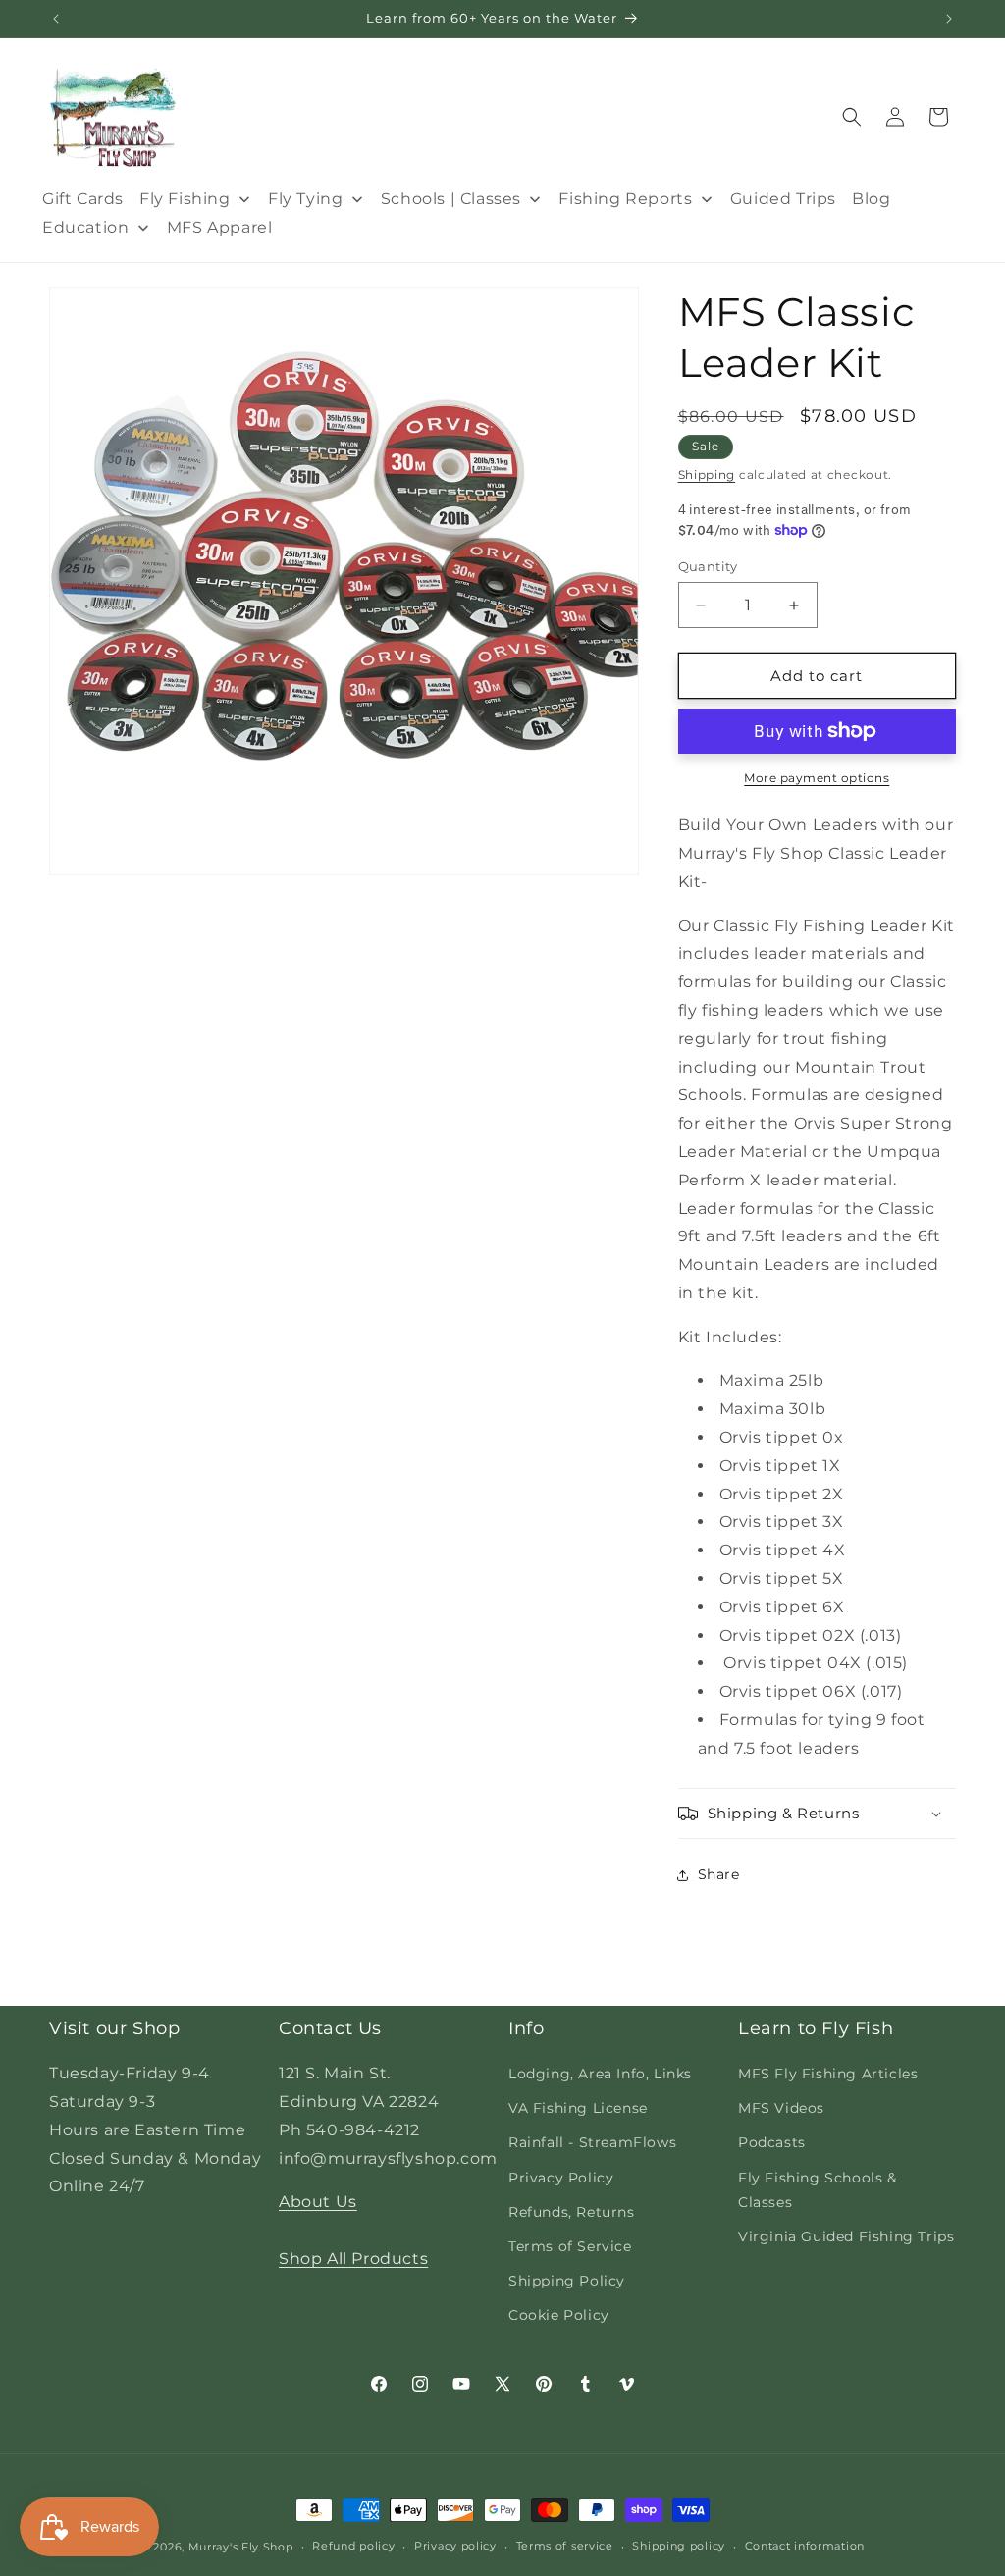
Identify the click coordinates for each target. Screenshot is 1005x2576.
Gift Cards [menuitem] (83, 199)
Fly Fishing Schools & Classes (818, 2190)
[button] (852, 117)
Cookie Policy (559, 2315)
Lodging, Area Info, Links (600, 2074)
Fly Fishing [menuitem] (185, 199)
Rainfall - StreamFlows (592, 2142)
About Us (318, 2202)
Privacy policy (455, 2546)
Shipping (707, 474)
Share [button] (719, 1874)
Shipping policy (679, 2546)
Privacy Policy (561, 2178)
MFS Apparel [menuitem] (220, 227)
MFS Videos (781, 2108)
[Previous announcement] (56, 19)
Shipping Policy (567, 2281)
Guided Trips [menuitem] (783, 199)
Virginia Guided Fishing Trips (846, 2236)
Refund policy (353, 2546)
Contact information (805, 2546)
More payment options (817, 778)
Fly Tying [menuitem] (305, 199)
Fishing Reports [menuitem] (625, 199)
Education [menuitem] (85, 227)
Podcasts (772, 2142)
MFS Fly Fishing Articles (828, 2074)
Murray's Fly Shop (241, 2547)
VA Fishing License (578, 2108)
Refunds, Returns (572, 2212)
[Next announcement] (949, 19)
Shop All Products (353, 2259)
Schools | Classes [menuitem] (451, 199)
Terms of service (565, 2546)
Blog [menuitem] (871, 199)
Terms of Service (570, 2246)
